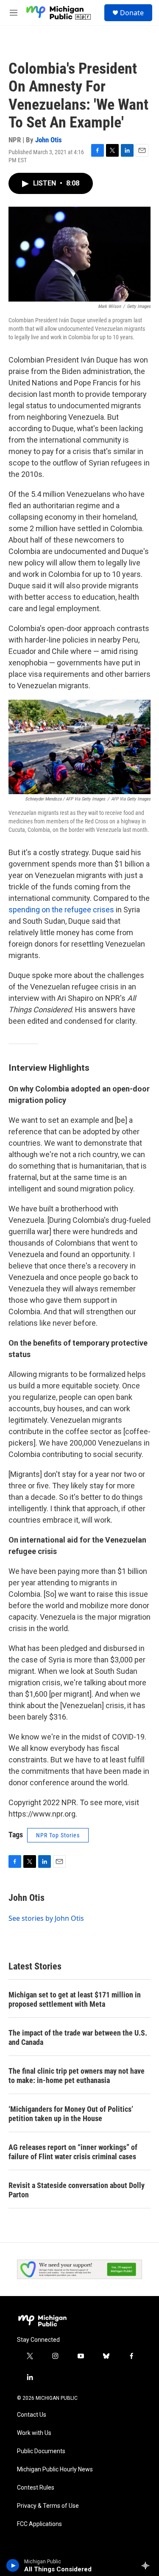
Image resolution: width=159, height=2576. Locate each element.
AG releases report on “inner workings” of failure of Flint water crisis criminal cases (73, 2152)
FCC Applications (39, 2524)
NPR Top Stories (58, 1835)
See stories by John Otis (46, 1918)
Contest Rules (36, 2488)
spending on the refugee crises (61, 910)
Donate (132, 13)
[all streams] (148, 2565)
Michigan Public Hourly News (55, 2469)
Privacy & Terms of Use (48, 2506)
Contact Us (32, 2415)
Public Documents (41, 2451)
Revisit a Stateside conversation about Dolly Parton (77, 2190)
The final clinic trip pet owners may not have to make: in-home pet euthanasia (77, 2076)
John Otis (49, 140)
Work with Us (34, 2433)
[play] (13, 2565)
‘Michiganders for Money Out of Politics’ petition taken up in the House (71, 2114)
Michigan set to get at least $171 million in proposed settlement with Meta (75, 1999)
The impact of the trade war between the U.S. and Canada (78, 2037)
